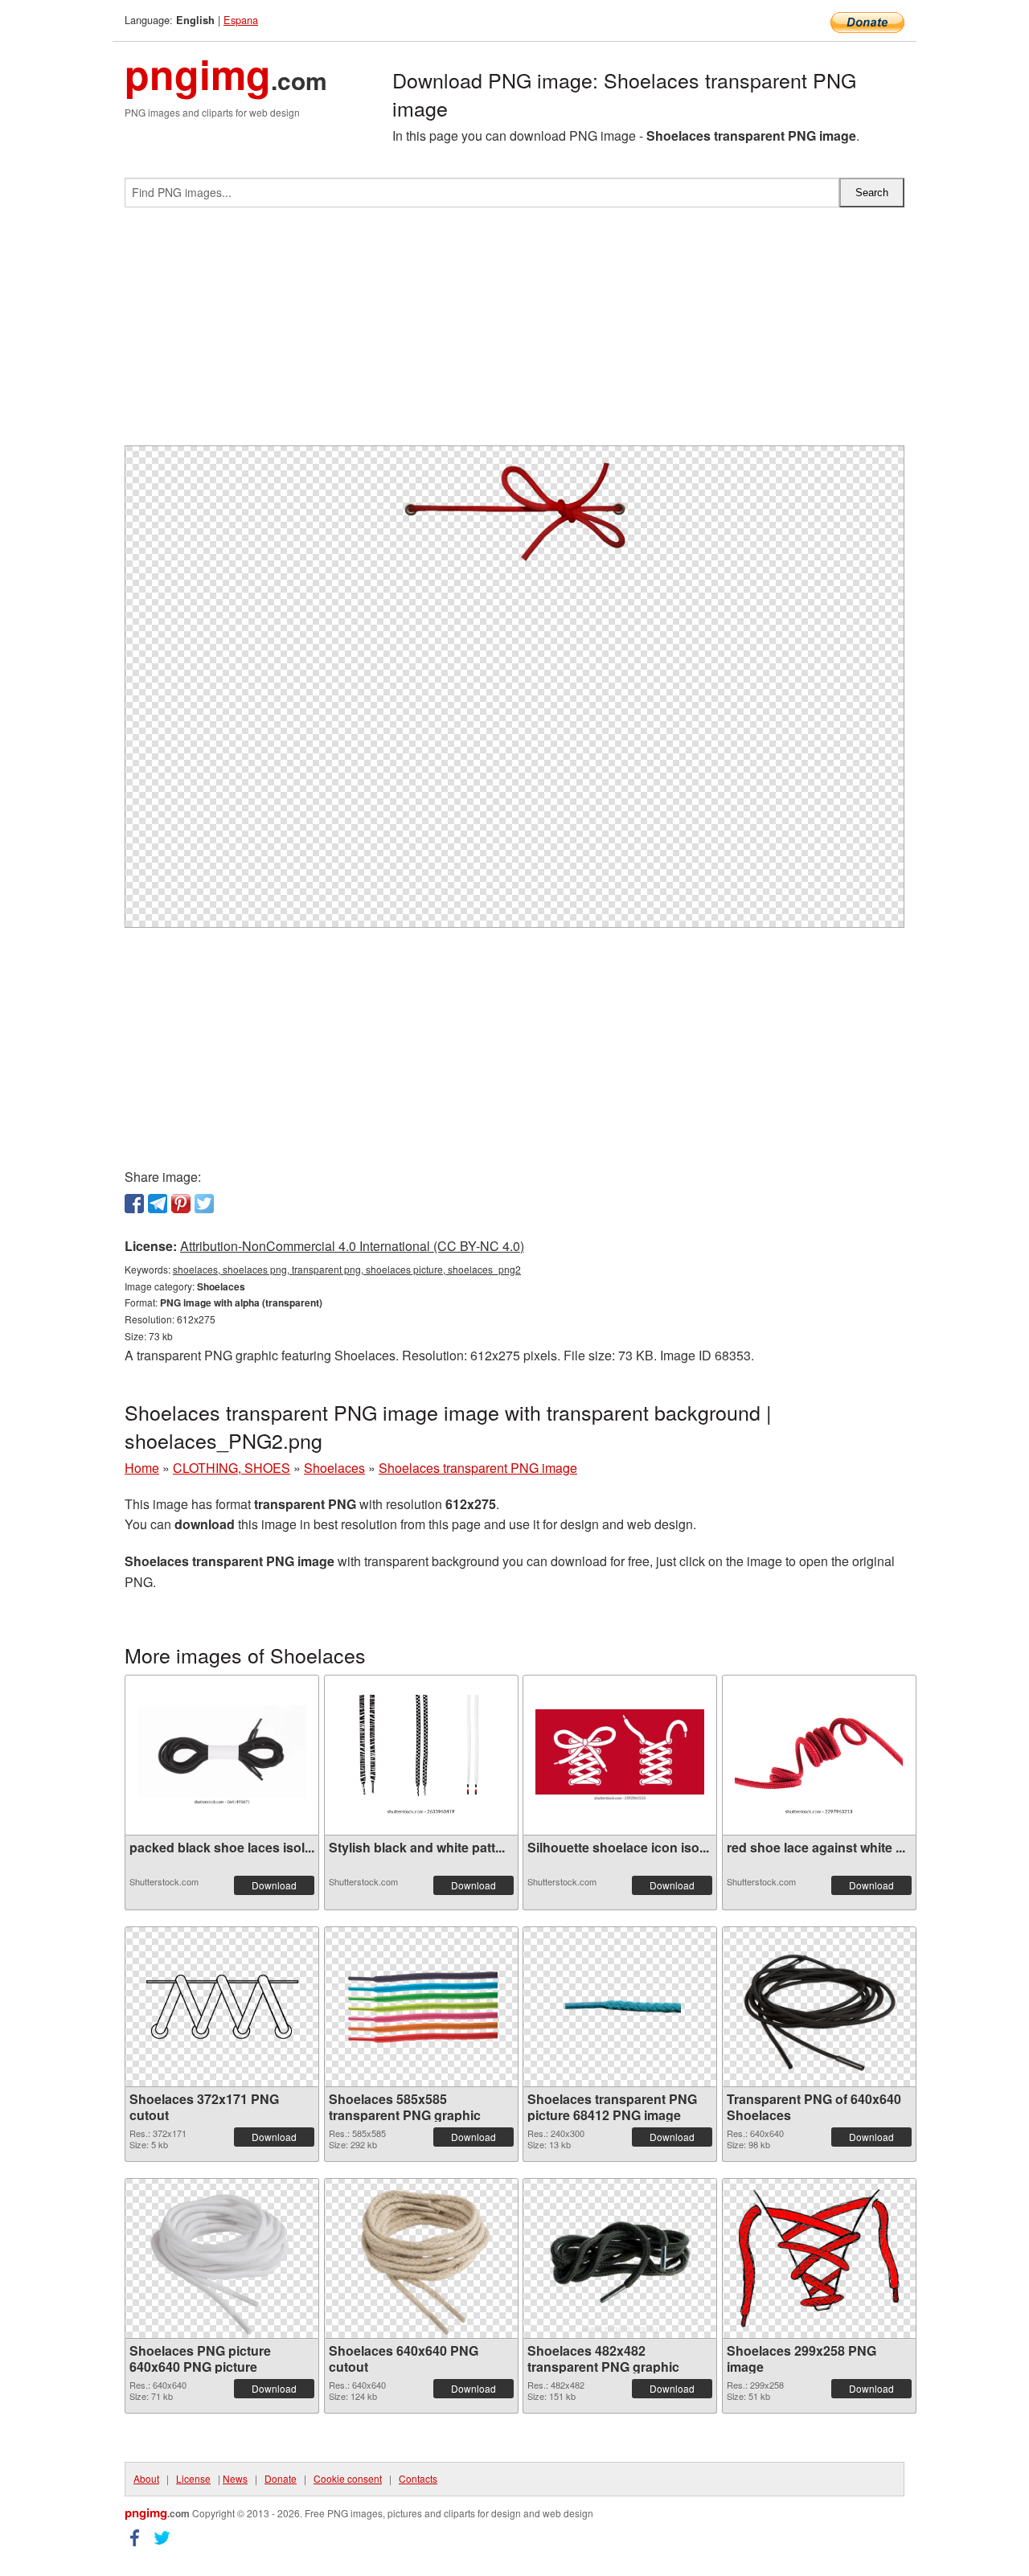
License (193, 2478)
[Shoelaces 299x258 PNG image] (819, 2258)
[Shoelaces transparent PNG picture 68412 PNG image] (620, 2007)
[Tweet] (204, 1204)
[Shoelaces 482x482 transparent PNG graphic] (620, 2258)
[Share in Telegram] (158, 1204)
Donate (281, 2478)
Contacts (418, 2478)
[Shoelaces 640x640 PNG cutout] (421, 2258)
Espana (241, 20)
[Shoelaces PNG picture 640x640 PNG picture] (222, 2258)
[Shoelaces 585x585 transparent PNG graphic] (421, 2007)
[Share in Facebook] (134, 1204)
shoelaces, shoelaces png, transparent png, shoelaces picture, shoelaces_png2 (347, 1269)
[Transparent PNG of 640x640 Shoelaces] (819, 2007)
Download (274, 1885)
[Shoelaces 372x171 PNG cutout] (222, 2006)
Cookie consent (348, 2478)
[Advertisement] (514, 333)
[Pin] (181, 1204)
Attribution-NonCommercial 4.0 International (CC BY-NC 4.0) (352, 1246)
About (146, 2478)
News (235, 2478)
